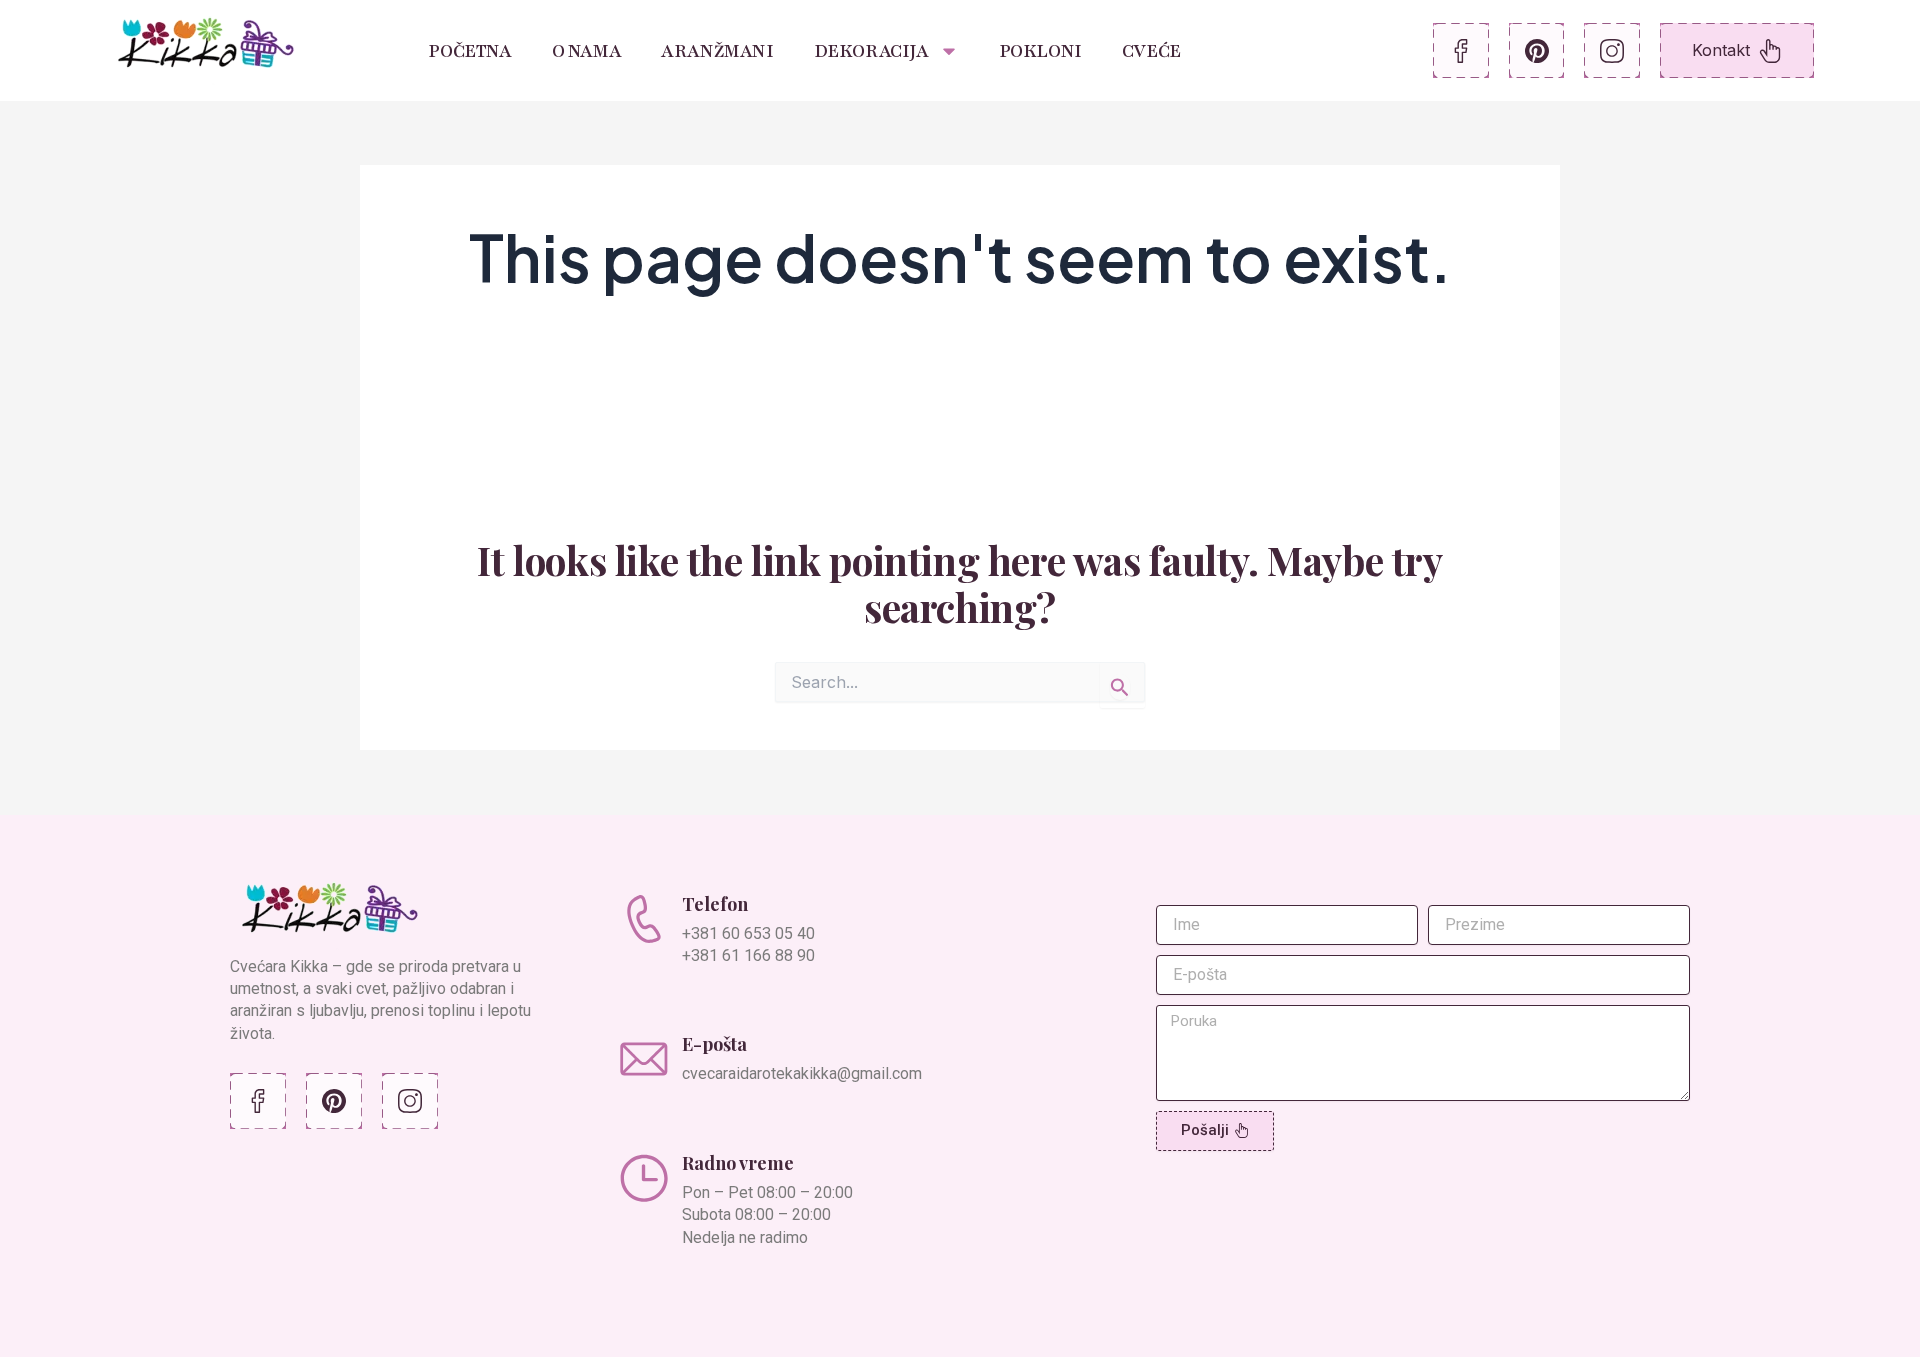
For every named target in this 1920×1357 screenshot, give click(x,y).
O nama (587, 51)
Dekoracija (871, 51)
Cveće (1151, 51)
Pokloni (1040, 51)
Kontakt (1721, 50)
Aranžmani (717, 51)
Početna (469, 51)
